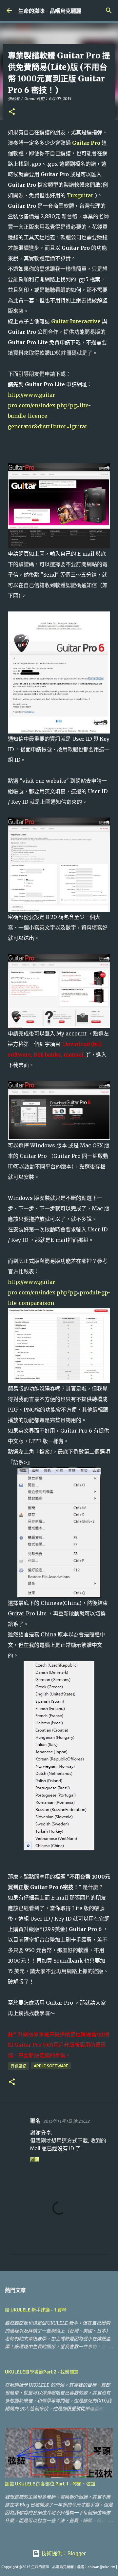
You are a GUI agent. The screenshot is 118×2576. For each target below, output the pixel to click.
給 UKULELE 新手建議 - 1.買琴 (36, 2310)
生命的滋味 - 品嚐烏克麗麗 (50, 11)
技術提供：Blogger (63, 2553)
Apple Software (51, 2066)
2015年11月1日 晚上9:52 (66, 2121)
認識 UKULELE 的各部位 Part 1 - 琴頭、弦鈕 (50, 2484)
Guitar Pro (86, 143)
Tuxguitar (80, 195)
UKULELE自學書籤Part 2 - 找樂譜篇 (42, 2372)
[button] (12, 112)
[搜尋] (109, 11)
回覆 (35, 2159)
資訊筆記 (18, 2066)
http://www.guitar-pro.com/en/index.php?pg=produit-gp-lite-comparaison (59, 1292)
